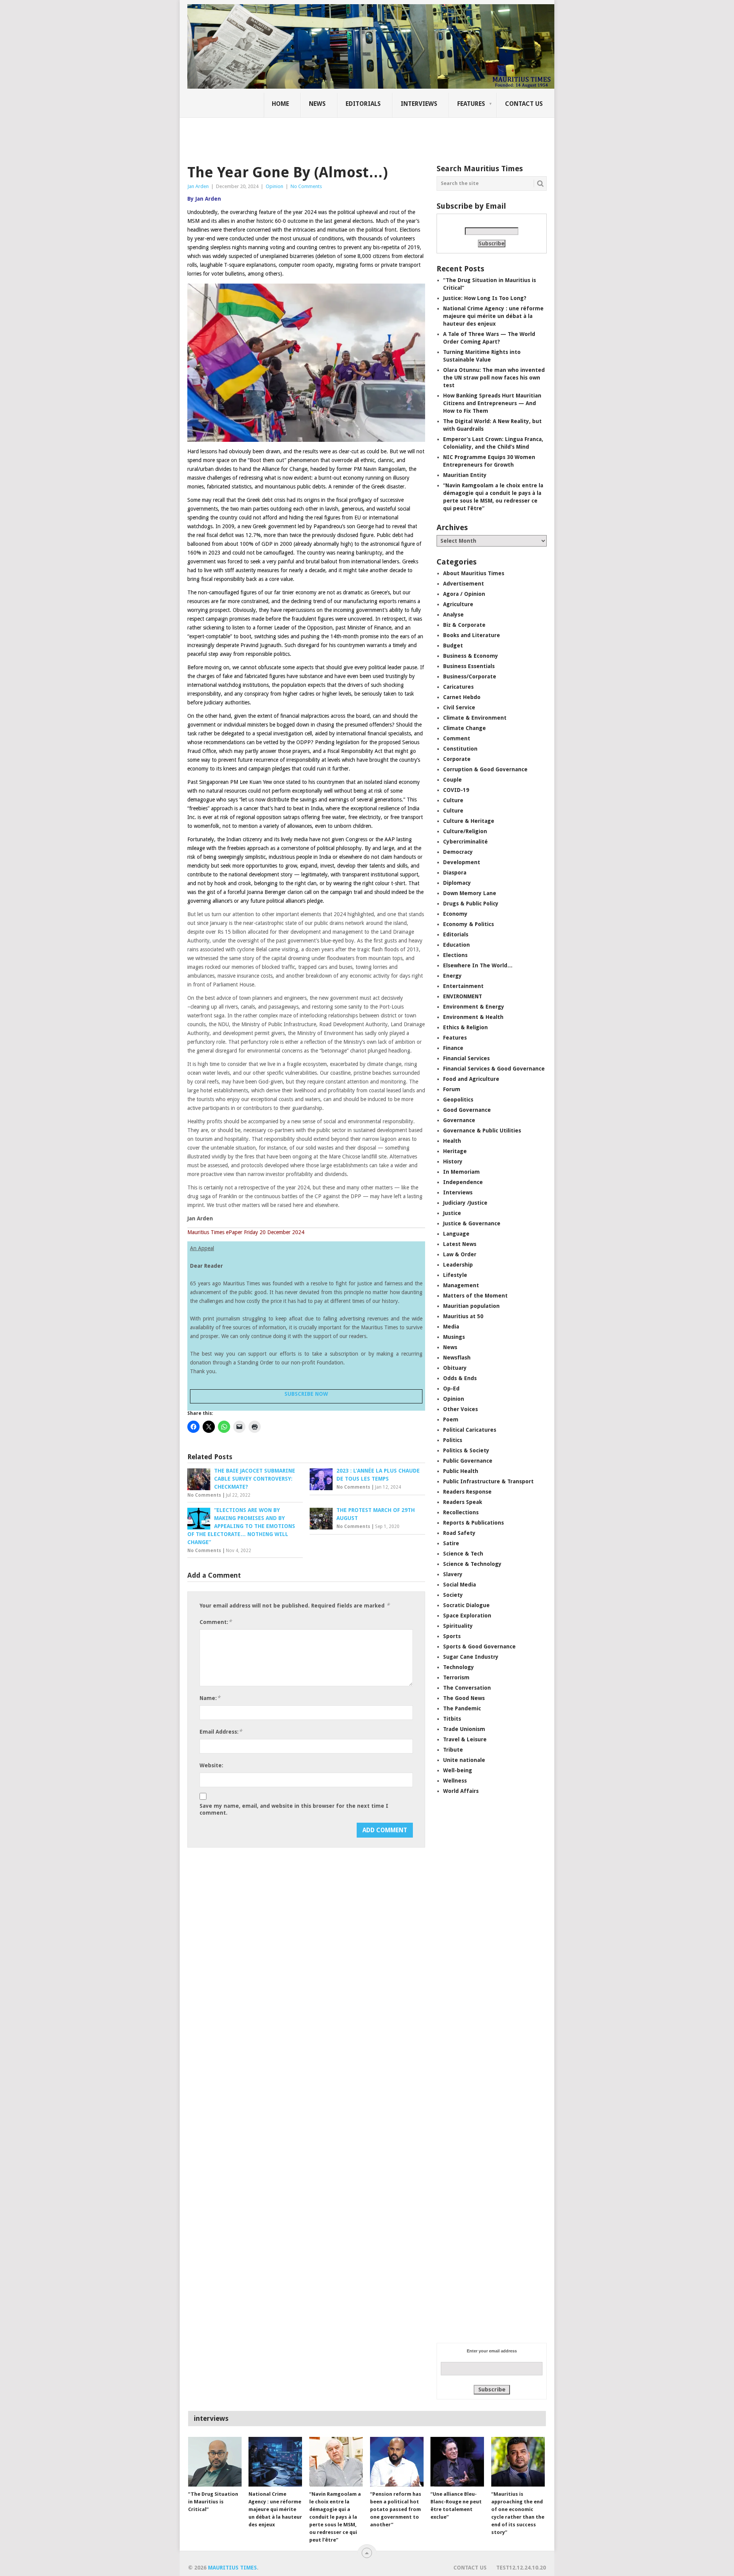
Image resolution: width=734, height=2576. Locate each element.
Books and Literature (472, 635)
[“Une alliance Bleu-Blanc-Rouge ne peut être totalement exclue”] (457, 2462)
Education (456, 945)
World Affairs (461, 1791)
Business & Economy (471, 656)
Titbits (452, 1719)
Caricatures (458, 687)
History (453, 1161)
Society (453, 1595)
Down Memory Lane (470, 893)
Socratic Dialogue (466, 1605)
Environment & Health (473, 1017)
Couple (452, 780)
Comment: (216, 1622)
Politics (453, 1440)
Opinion (274, 186)
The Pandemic (462, 1708)
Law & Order (460, 1254)
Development (462, 862)
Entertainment (463, 986)
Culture (453, 800)
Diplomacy (457, 883)
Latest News (460, 1244)
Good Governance (467, 1110)
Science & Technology (472, 1564)
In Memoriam (461, 1172)
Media (451, 1327)
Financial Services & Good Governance (494, 1069)
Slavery (453, 1574)
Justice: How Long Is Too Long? (485, 298)
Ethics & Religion (465, 1027)
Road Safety (459, 1533)
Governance (459, 1120)
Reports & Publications (473, 1523)
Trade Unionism (464, 1729)
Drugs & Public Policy (471, 904)
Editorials (363, 104)
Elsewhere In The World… (478, 965)
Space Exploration (467, 1616)
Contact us (524, 104)
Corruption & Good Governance (485, 769)
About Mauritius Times (474, 573)
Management (461, 1285)
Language (456, 1234)
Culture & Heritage (469, 821)
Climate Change (464, 728)
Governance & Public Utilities (482, 1131)
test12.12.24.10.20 (521, 2568)
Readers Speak (463, 1502)
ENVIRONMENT (463, 996)
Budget (453, 646)
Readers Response (467, 1492)
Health (452, 1141)
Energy (452, 976)
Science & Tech (463, 1554)
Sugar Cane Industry (471, 1657)
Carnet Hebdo (462, 697)
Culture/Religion (465, 831)
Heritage (455, 1151)
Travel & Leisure (465, 1739)
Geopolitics (458, 1100)
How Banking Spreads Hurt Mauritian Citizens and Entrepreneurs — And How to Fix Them (492, 403)
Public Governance (468, 1461)
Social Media (460, 1585)
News (317, 104)
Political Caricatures (470, 1430)
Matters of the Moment (475, 1296)
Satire (451, 1543)
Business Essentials (469, 666)
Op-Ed (451, 1389)
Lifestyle (455, 1275)
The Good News (464, 1698)
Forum (452, 1089)
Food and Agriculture (471, 1079)
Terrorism (456, 1677)
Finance (453, 1048)
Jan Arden (198, 186)
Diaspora (455, 873)
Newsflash (457, 1358)
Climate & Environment (475, 718)
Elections (455, 955)
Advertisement (464, 584)
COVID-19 (456, 790)
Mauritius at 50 (463, 1316)
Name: (210, 1698)
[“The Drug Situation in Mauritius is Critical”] (215, 2462)
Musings (454, 1337)
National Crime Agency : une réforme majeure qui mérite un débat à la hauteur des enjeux (493, 316)
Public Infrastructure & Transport (488, 1481)
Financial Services (466, 1058)
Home (280, 104)
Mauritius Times (232, 2568)
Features (471, 104)
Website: (211, 1765)
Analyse (453, 615)
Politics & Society (466, 1450)
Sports (452, 1636)
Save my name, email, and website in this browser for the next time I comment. (294, 1809)
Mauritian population (471, 1306)
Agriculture (458, 604)
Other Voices (460, 1409)
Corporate (457, 759)
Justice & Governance (472, 1223)
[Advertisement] (319, 136)
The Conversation (467, 1688)
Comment (457, 738)
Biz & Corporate (464, 625)
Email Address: (221, 1732)
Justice (452, 1213)
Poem (451, 1419)
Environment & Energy (474, 1007)
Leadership (458, 1265)
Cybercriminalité (465, 842)
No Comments (306, 186)
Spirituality (458, 1626)
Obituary (455, 1368)
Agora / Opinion (464, 594)
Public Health (461, 1471)
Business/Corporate (470, 676)
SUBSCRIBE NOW (306, 1394)
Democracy (458, 852)
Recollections (461, 1512)
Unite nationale (464, 1760)
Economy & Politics (468, 924)
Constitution (460, 749)
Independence (463, 1182)
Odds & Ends (460, 1378)
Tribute (453, 1750)
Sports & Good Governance (479, 1646)
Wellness (455, 1781)
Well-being (458, 1770)
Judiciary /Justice (465, 1203)
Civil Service (459, 707)
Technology (459, 1667)
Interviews (419, 104)
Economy (455, 914)
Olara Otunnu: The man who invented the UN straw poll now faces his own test (494, 378)
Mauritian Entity (465, 475)
